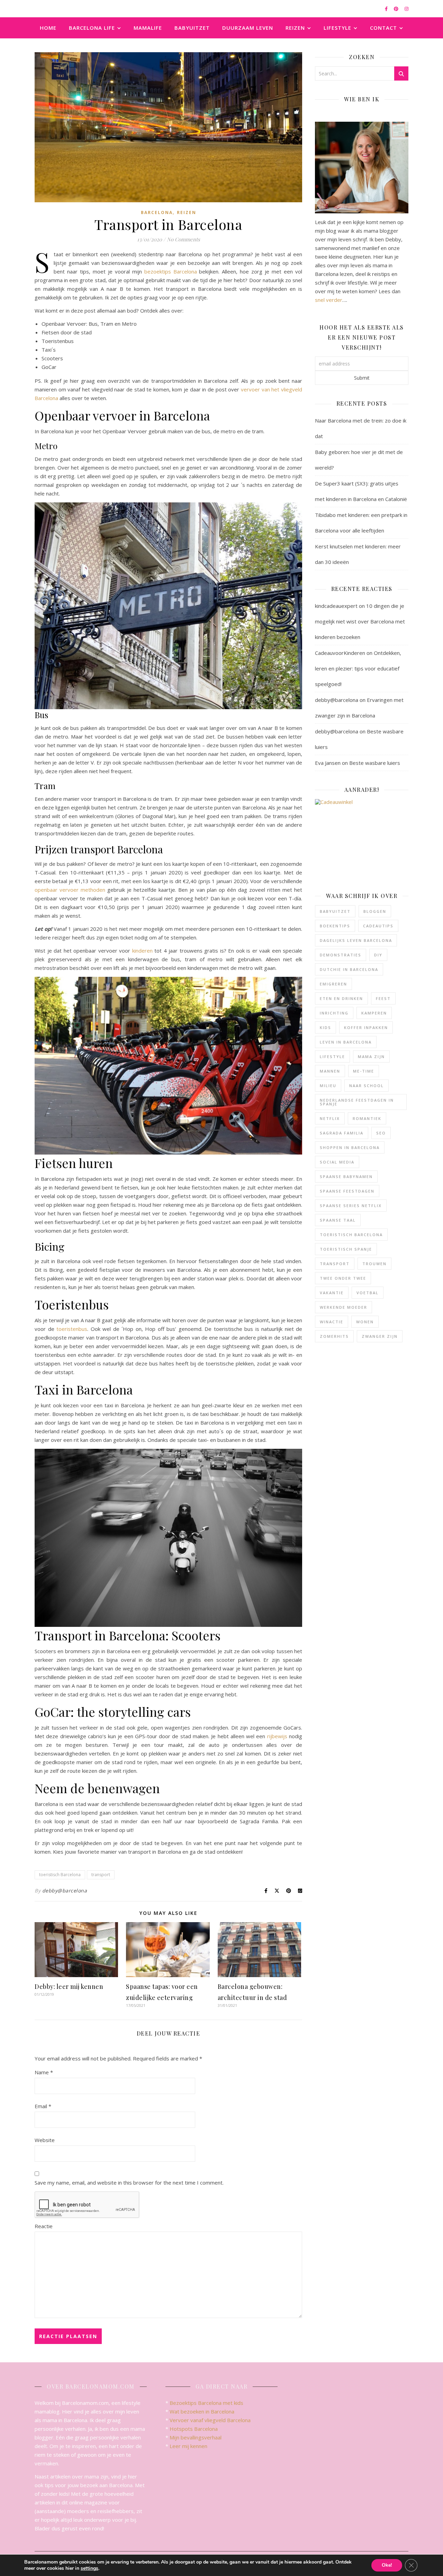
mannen (330, 1071)
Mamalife (148, 28)
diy (378, 955)
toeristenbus (72, 1329)
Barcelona (157, 212)
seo (381, 1133)
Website (45, 2140)
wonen (365, 1322)
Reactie (44, 2226)
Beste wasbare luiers (375, 763)
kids (326, 1027)
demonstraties (341, 955)
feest (383, 998)
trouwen (374, 1264)
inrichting (334, 1013)
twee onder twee (343, 1278)
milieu (328, 1086)
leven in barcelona (346, 1042)
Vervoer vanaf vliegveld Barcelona (210, 2420)
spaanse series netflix (351, 1206)
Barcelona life (92, 28)
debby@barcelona (65, 1891)
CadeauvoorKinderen (340, 653)
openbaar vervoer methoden (70, 890)
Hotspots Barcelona (194, 2429)
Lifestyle (337, 28)
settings (89, 2568)
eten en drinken (341, 998)
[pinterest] (397, 9)
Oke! (387, 2565)
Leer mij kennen (188, 2446)
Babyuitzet (192, 28)
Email (43, 2106)
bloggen (375, 911)
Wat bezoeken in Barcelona (202, 2411)
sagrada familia (342, 1133)
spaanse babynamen (346, 1176)
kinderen (142, 951)
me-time (364, 1071)
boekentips (335, 926)
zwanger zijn (380, 1336)
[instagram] (406, 9)
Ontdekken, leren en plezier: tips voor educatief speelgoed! (358, 668)
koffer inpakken (366, 1027)
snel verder (329, 300)
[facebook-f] (387, 9)
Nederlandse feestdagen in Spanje (357, 1102)
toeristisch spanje (346, 1249)
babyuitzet (335, 911)
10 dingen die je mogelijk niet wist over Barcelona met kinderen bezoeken (360, 621)
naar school (367, 1086)
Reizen (295, 28)
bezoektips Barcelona (171, 271)
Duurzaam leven (248, 28)
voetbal (368, 1293)
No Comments (183, 239)
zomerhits (334, 1336)
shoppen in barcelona (350, 1147)
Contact (383, 28)
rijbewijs (277, 1736)
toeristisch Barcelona (60, 1875)
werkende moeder (343, 1307)
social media (337, 1162)
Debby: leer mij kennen (69, 1986)
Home (48, 28)
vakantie (332, 1293)
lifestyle (332, 1057)
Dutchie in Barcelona (349, 969)
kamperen (374, 1013)
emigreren (333, 984)
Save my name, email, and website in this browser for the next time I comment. (129, 2183)
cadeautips (378, 926)
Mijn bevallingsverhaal (196, 2437)
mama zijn (371, 1057)
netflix (330, 1118)
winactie (332, 1322)
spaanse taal (338, 1220)
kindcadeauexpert (336, 606)
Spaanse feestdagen (347, 1191)
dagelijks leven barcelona (356, 940)
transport (101, 1875)
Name (44, 2072)
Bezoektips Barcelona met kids (206, 2403)
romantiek (367, 1118)
